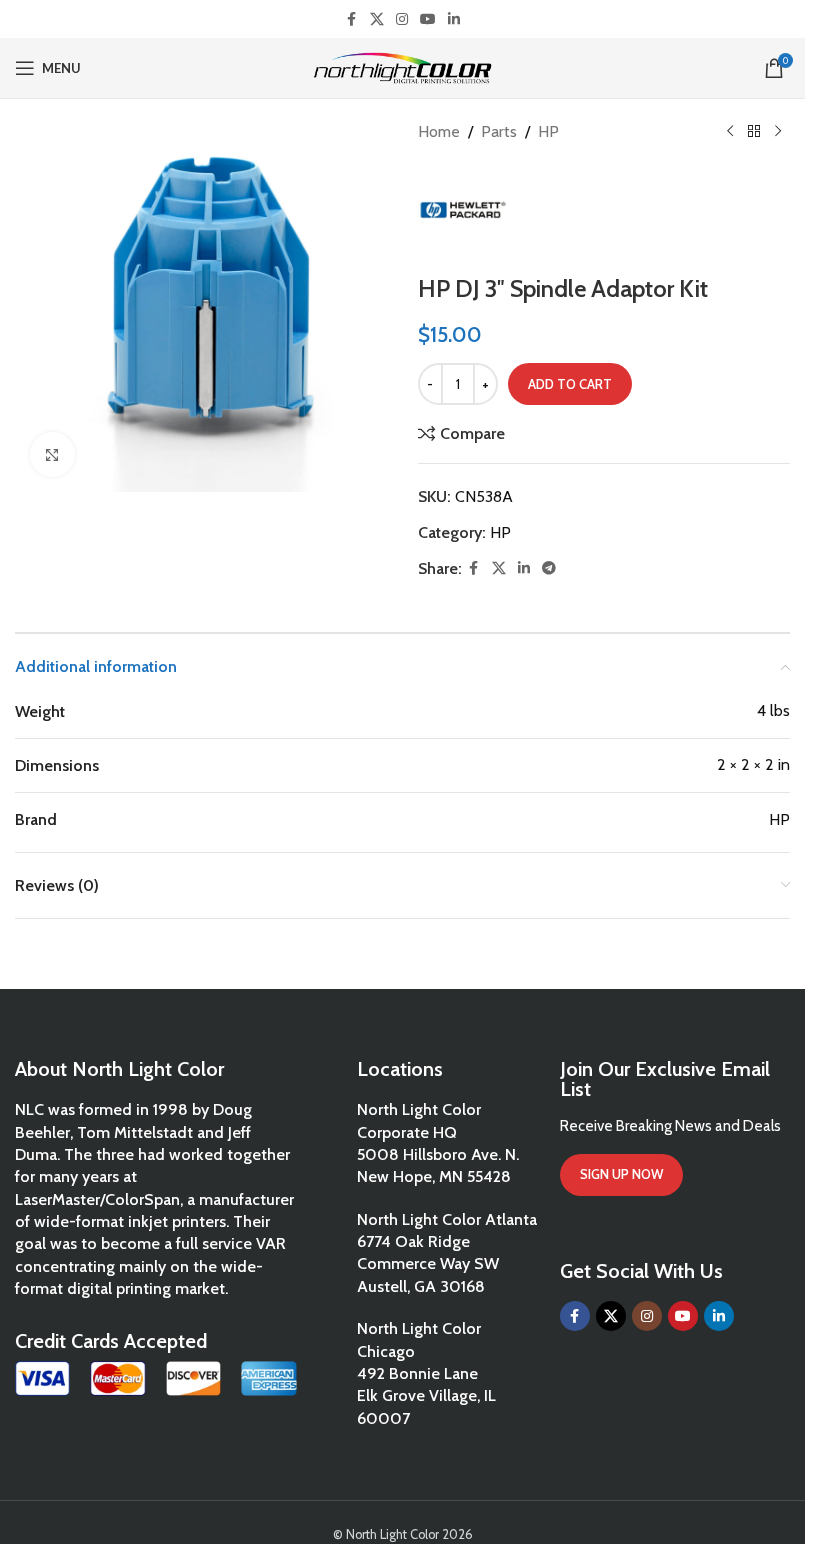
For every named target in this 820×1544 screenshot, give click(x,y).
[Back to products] (754, 132)
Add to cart (570, 384)
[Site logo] (402, 66)
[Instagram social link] (402, 19)
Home (439, 131)
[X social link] (377, 19)
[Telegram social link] (549, 568)
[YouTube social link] (428, 19)
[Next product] (778, 132)
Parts (499, 131)
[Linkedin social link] (454, 19)
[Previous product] (730, 132)
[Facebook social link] (352, 19)
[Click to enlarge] (52, 454)
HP (548, 131)
